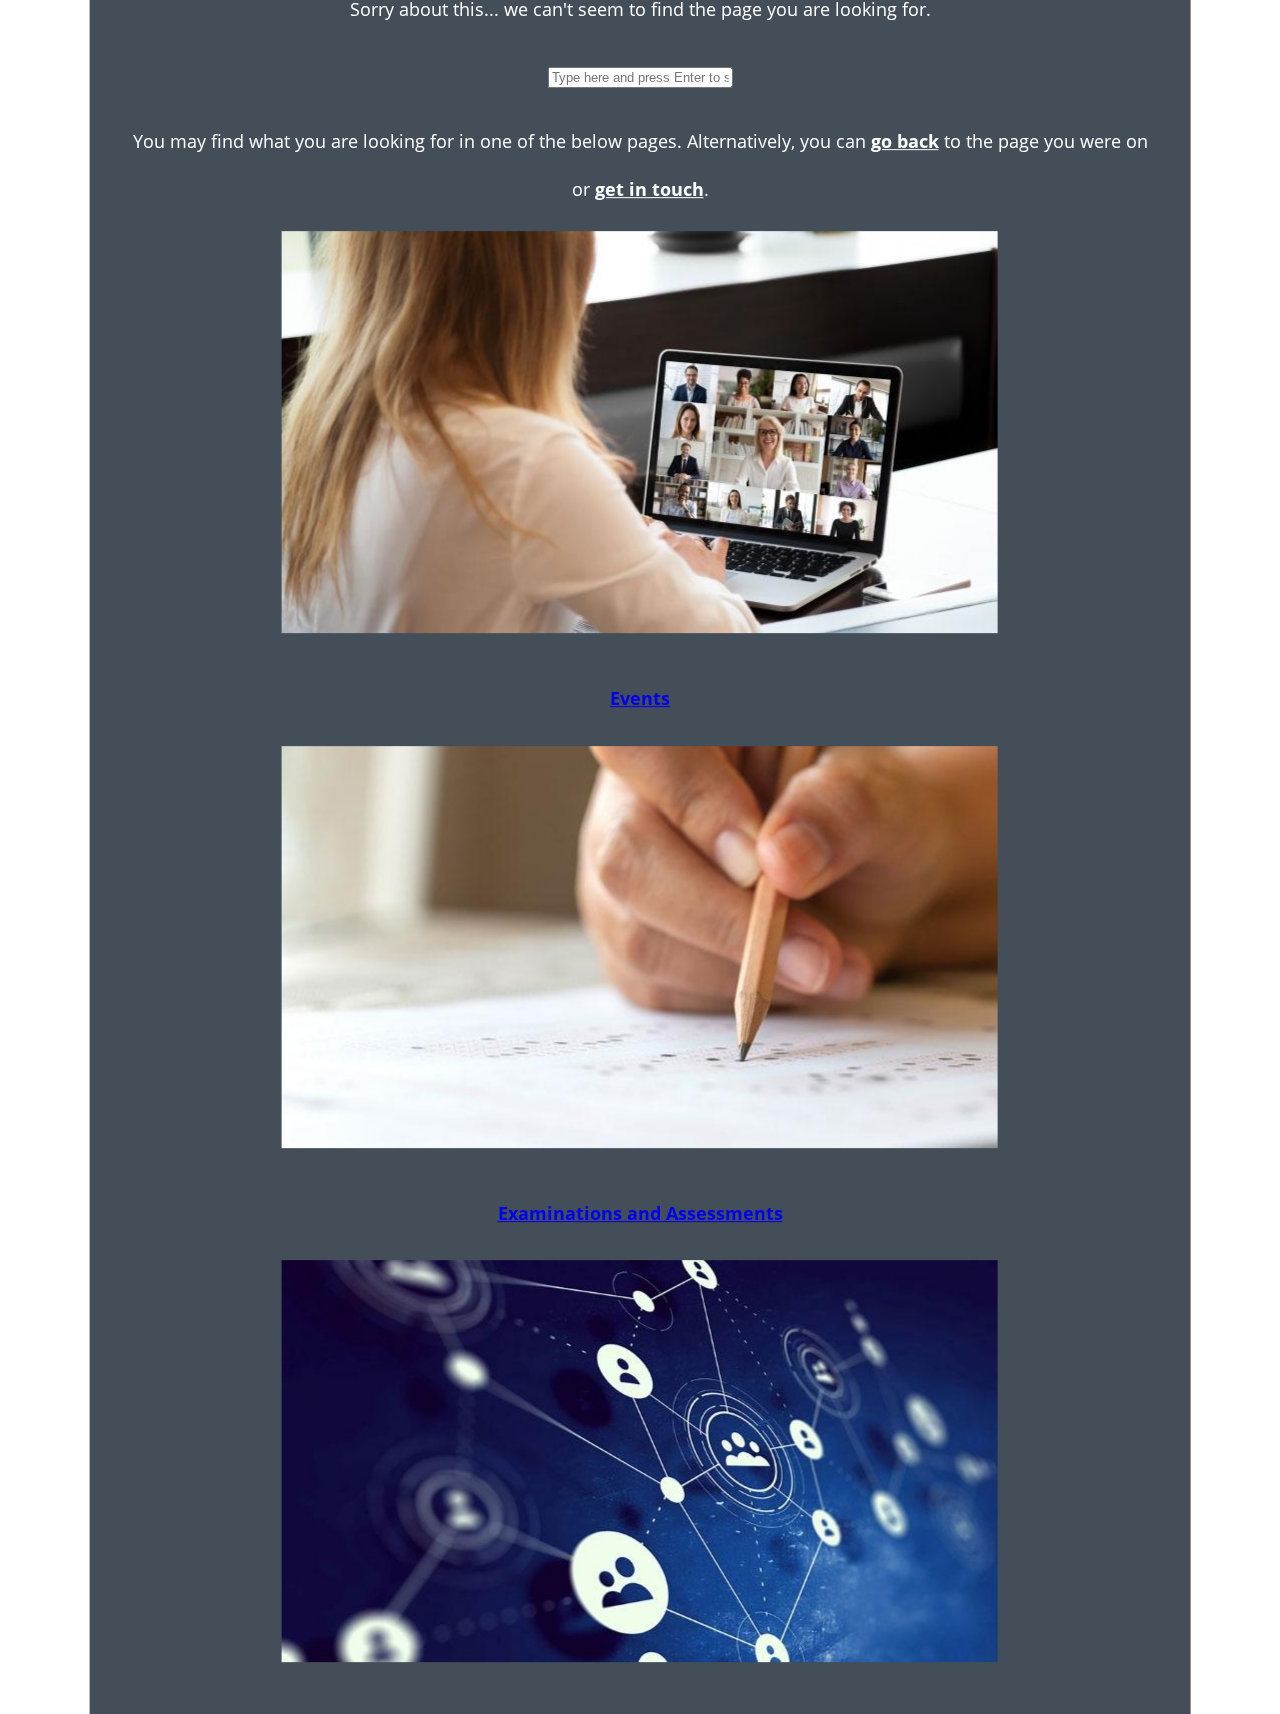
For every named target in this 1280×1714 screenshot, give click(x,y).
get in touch (649, 189)
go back (905, 141)
